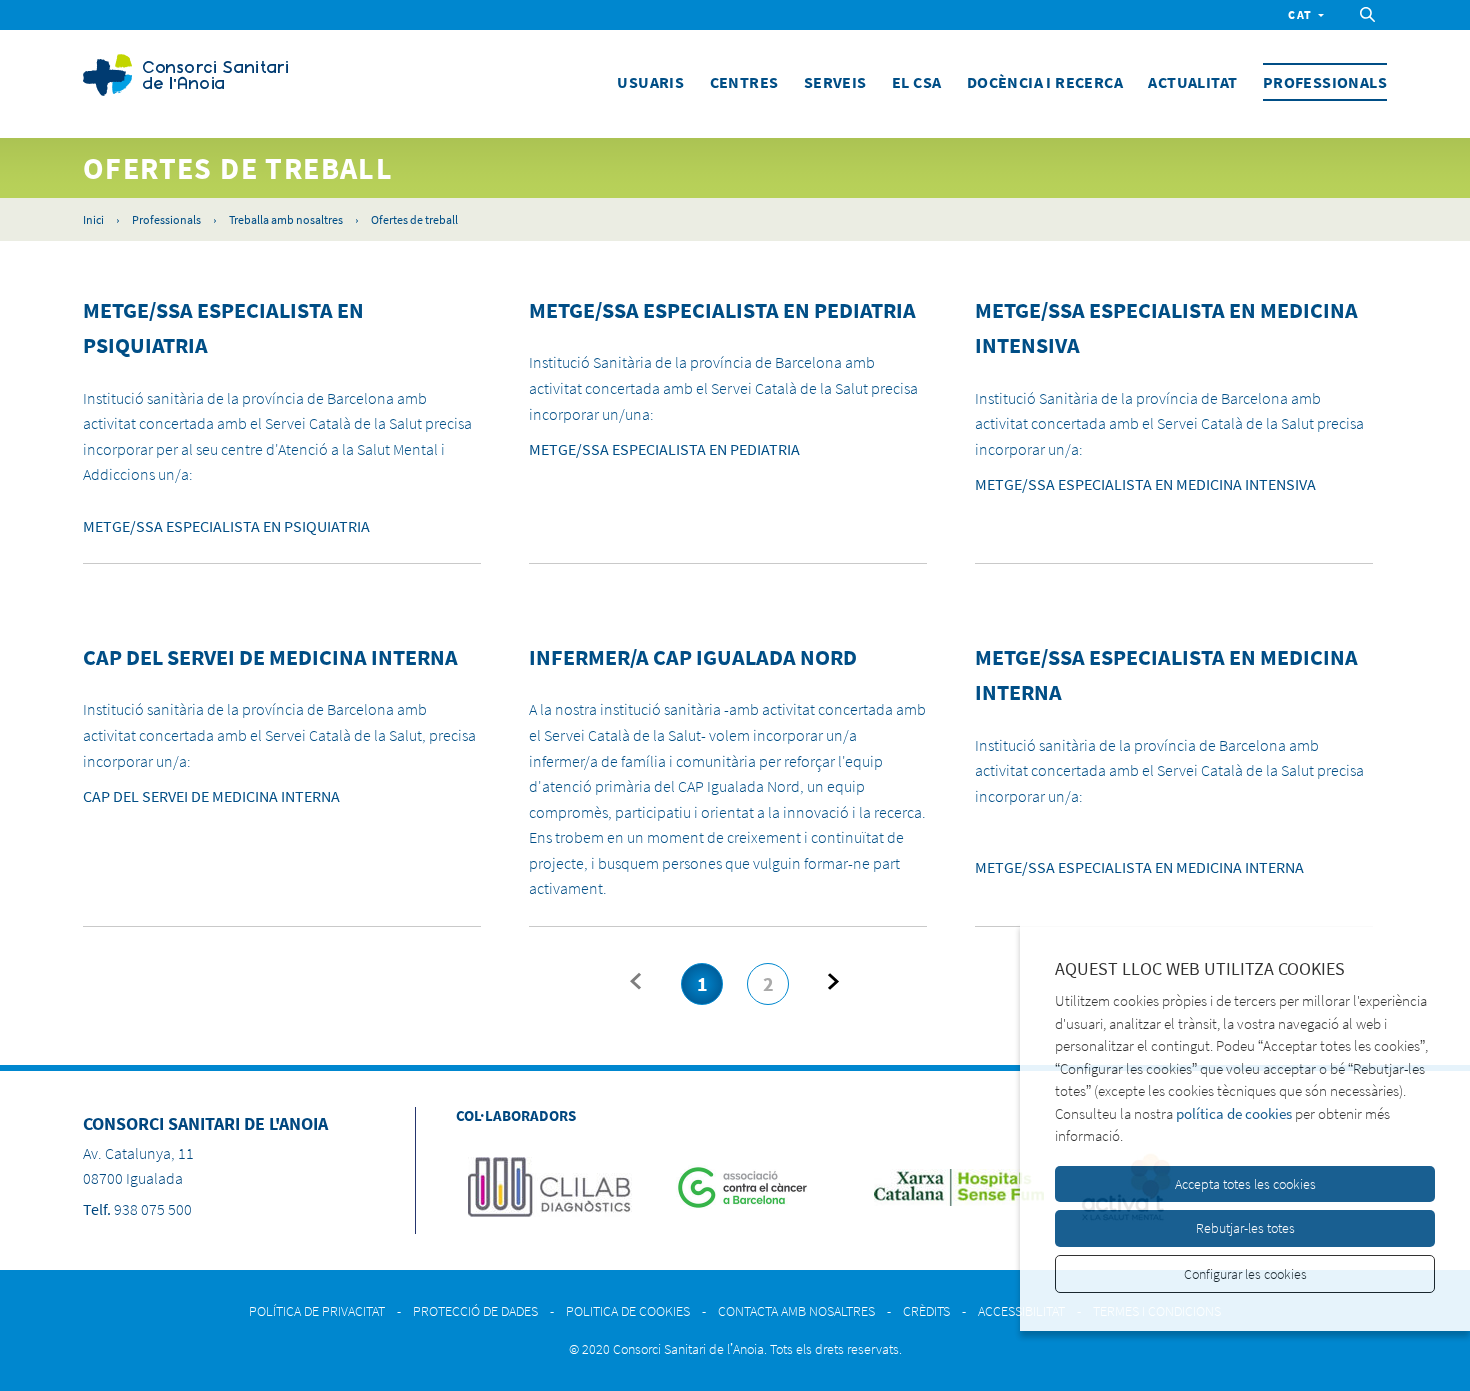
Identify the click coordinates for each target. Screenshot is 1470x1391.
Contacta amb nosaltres (796, 1311)
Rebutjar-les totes (1245, 1228)
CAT (1300, 14)
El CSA (916, 82)
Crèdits (926, 1311)
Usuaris (650, 82)
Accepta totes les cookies (1245, 1184)
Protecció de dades (475, 1311)
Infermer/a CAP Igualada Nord (693, 657)
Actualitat (1192, 82)
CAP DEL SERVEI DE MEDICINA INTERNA (270, 657)
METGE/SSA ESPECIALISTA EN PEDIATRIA (722, 310)
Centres (744, 82)
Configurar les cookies (1245, 1274)
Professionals (1325, 82)
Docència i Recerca (1045, 82)
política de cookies (1234, 1113)
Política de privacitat (317, 1311)
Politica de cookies (628, 1311)
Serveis (835, 82)
